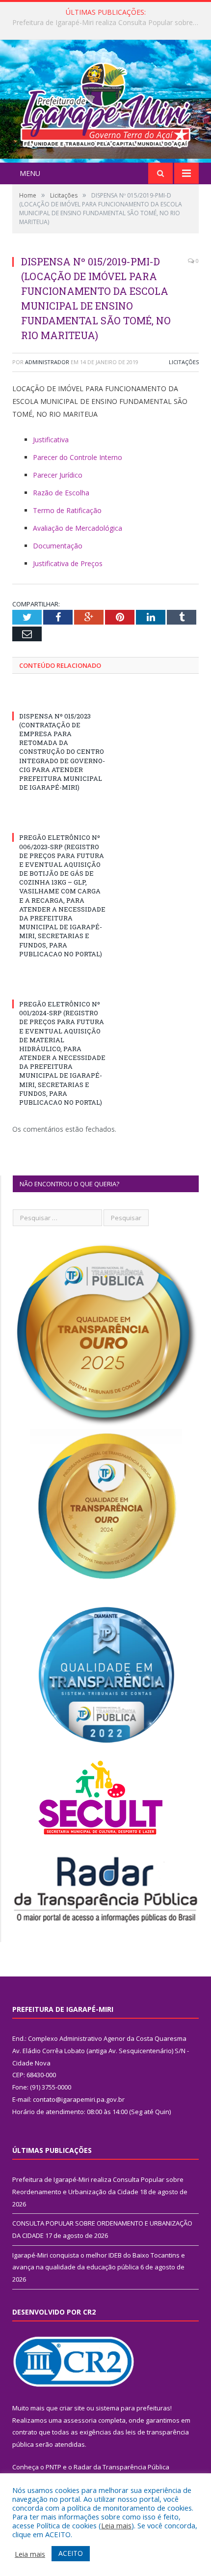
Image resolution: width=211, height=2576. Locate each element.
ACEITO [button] (71, 2553)
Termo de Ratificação (67, 510)
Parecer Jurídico (58, 475)
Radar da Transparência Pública (121, 2467)
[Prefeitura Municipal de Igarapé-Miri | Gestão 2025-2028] (105, 102)
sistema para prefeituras (133, 2408)
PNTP (53, 2467)
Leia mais (116, 2525)
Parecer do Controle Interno (78, 457)
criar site (72, 2408)
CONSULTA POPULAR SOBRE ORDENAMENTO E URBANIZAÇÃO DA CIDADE (108, 23)
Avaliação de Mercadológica (78, 528)
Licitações (184, 362)
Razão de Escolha (61, 493)
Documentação (58, 546)
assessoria (80, 2420)
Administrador (47, 362)
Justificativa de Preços (68, 563)
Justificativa (51, 440)
